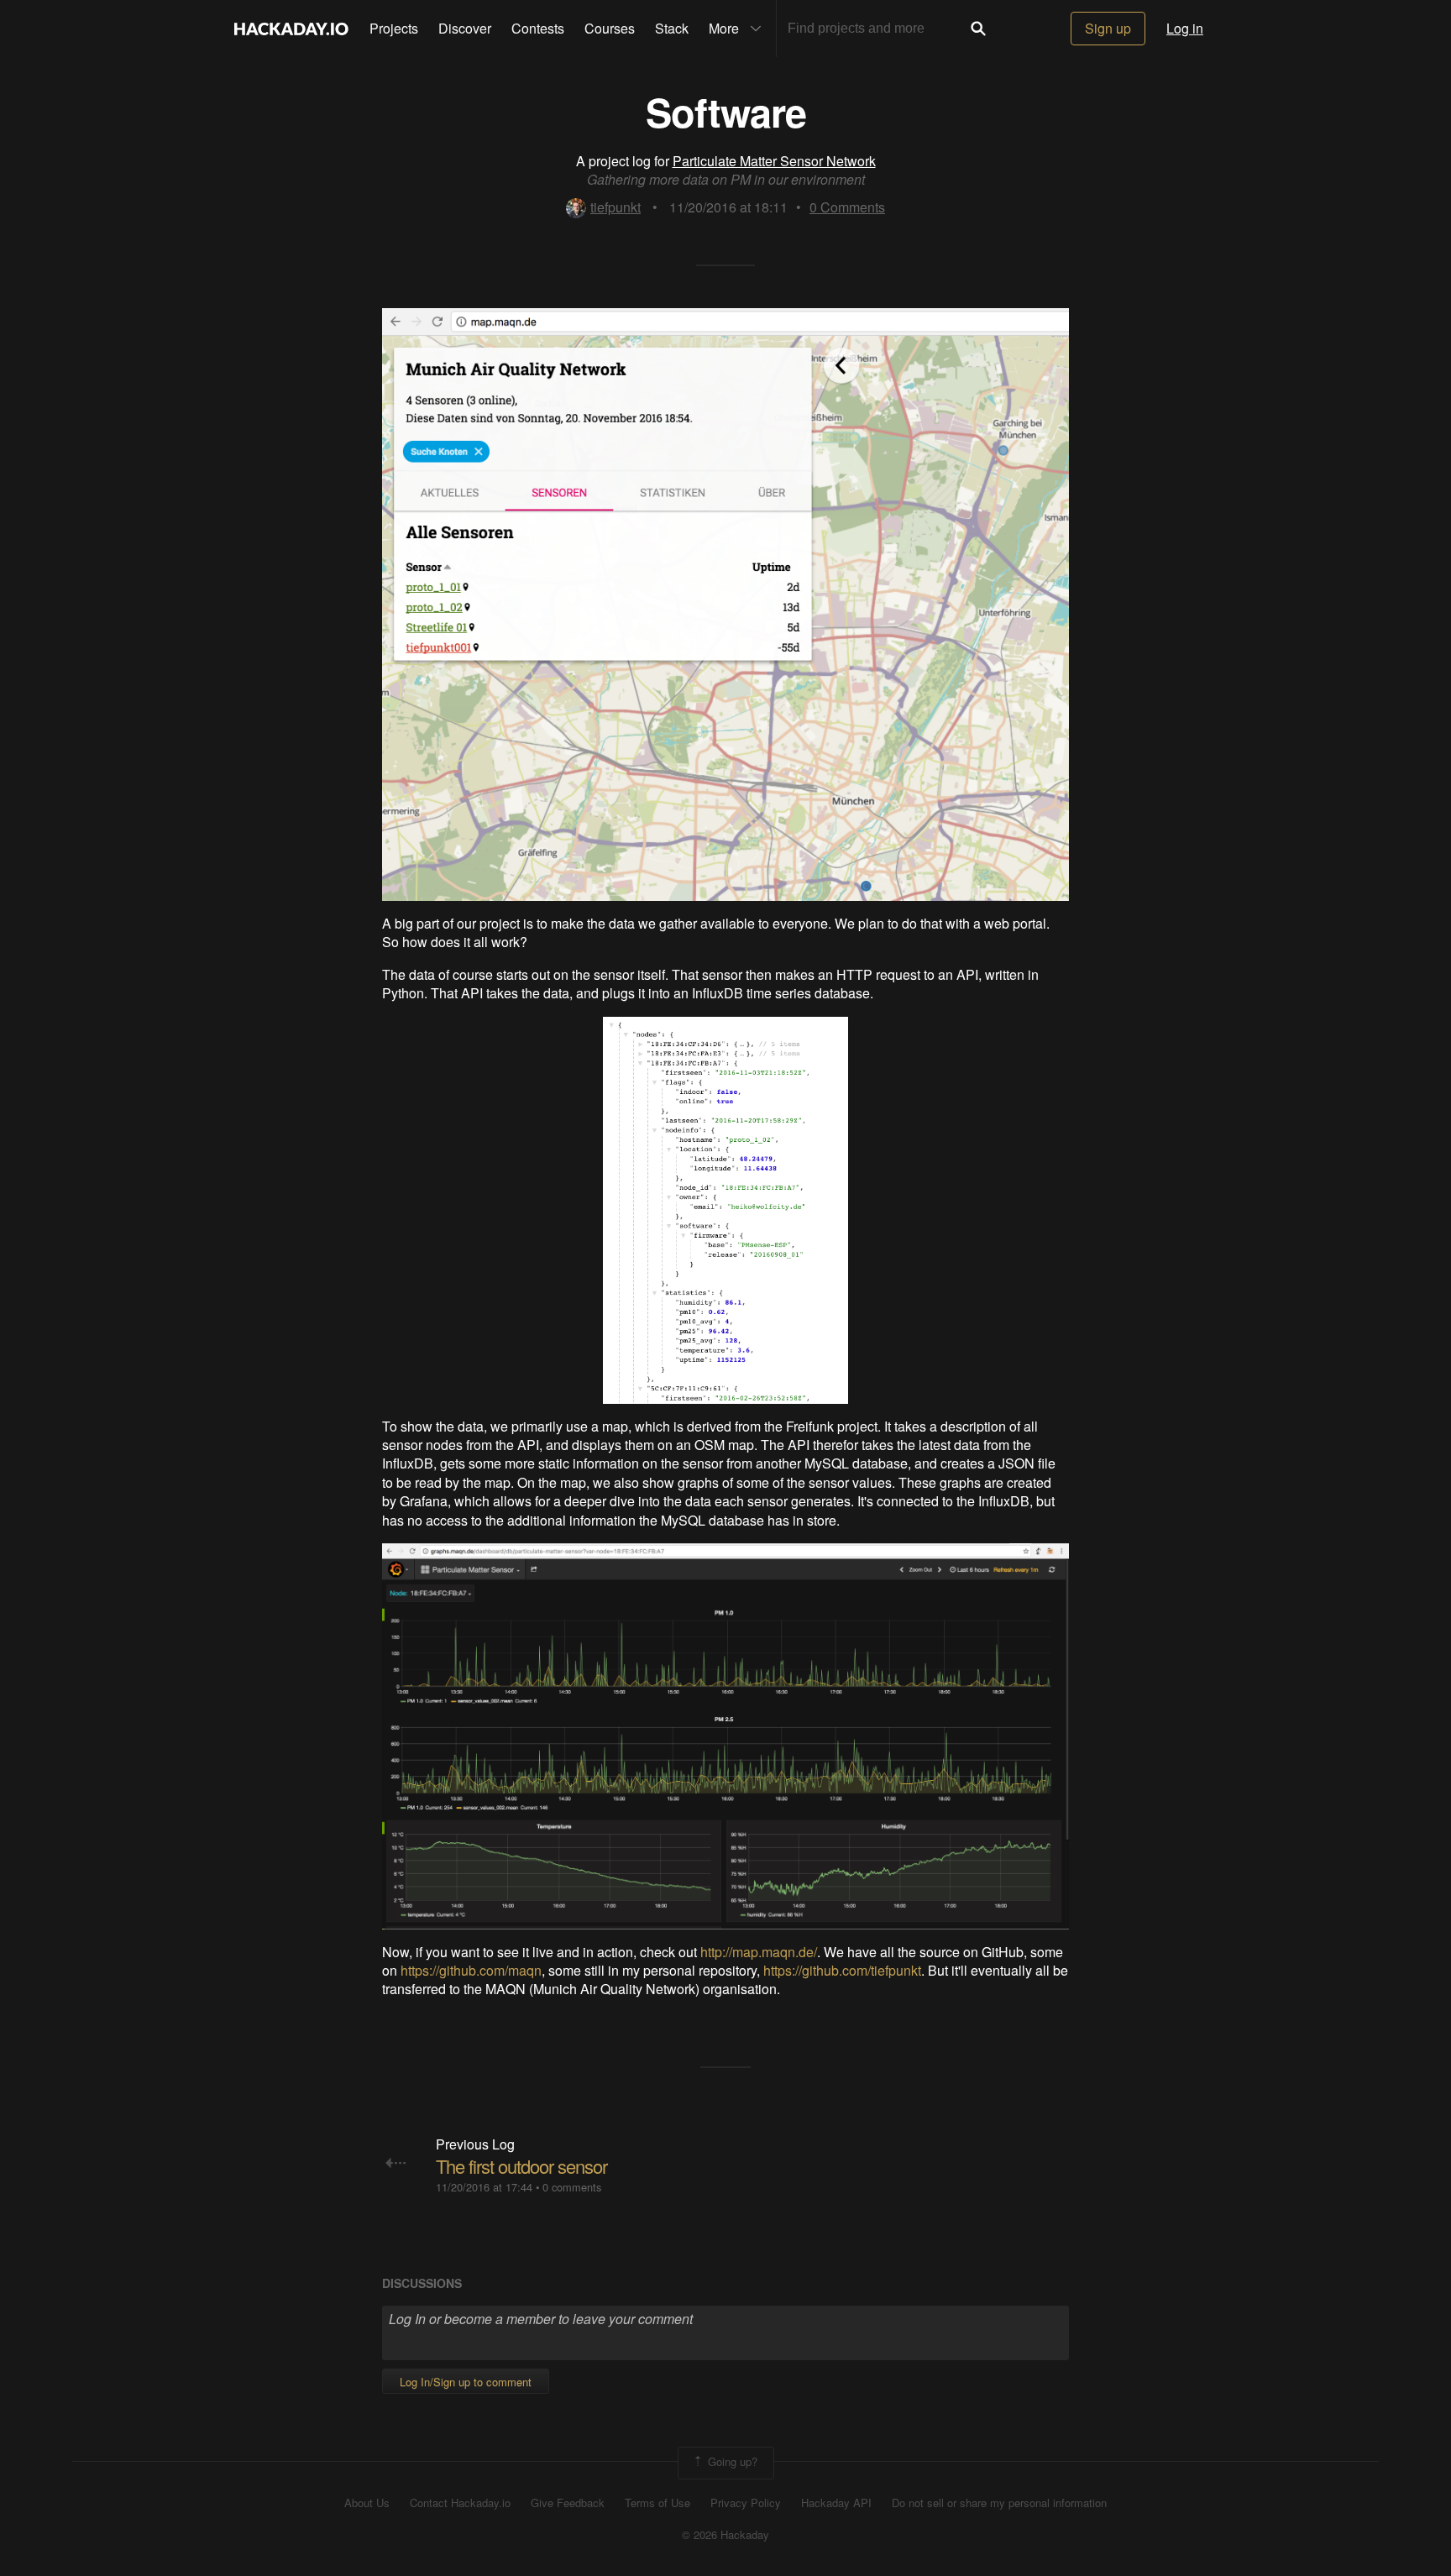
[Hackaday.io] (291, 29)
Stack (672, 28)
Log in (1185, 28)
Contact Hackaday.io (460, 2503)
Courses (610, 28)
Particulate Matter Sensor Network (774, 161)
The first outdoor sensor (521, 2166)
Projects (394, 28)
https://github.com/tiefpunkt (842, 1970)
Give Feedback (568, 2503)
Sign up (1108, 28)
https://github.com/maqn (471, 1970)
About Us (367, 2503)
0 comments (572, 2187)
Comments (847, 207)
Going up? (731, 2461)
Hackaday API (836, 2503)
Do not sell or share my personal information (999, 2503)
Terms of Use (657, 2503)
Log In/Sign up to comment (466, 2382)
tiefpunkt (615, 207)
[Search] (978, 29)
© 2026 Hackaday (725, 2535)
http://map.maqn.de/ (759, 1952)
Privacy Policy (746, 2503)
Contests (538, 28)
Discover (465, 28)
